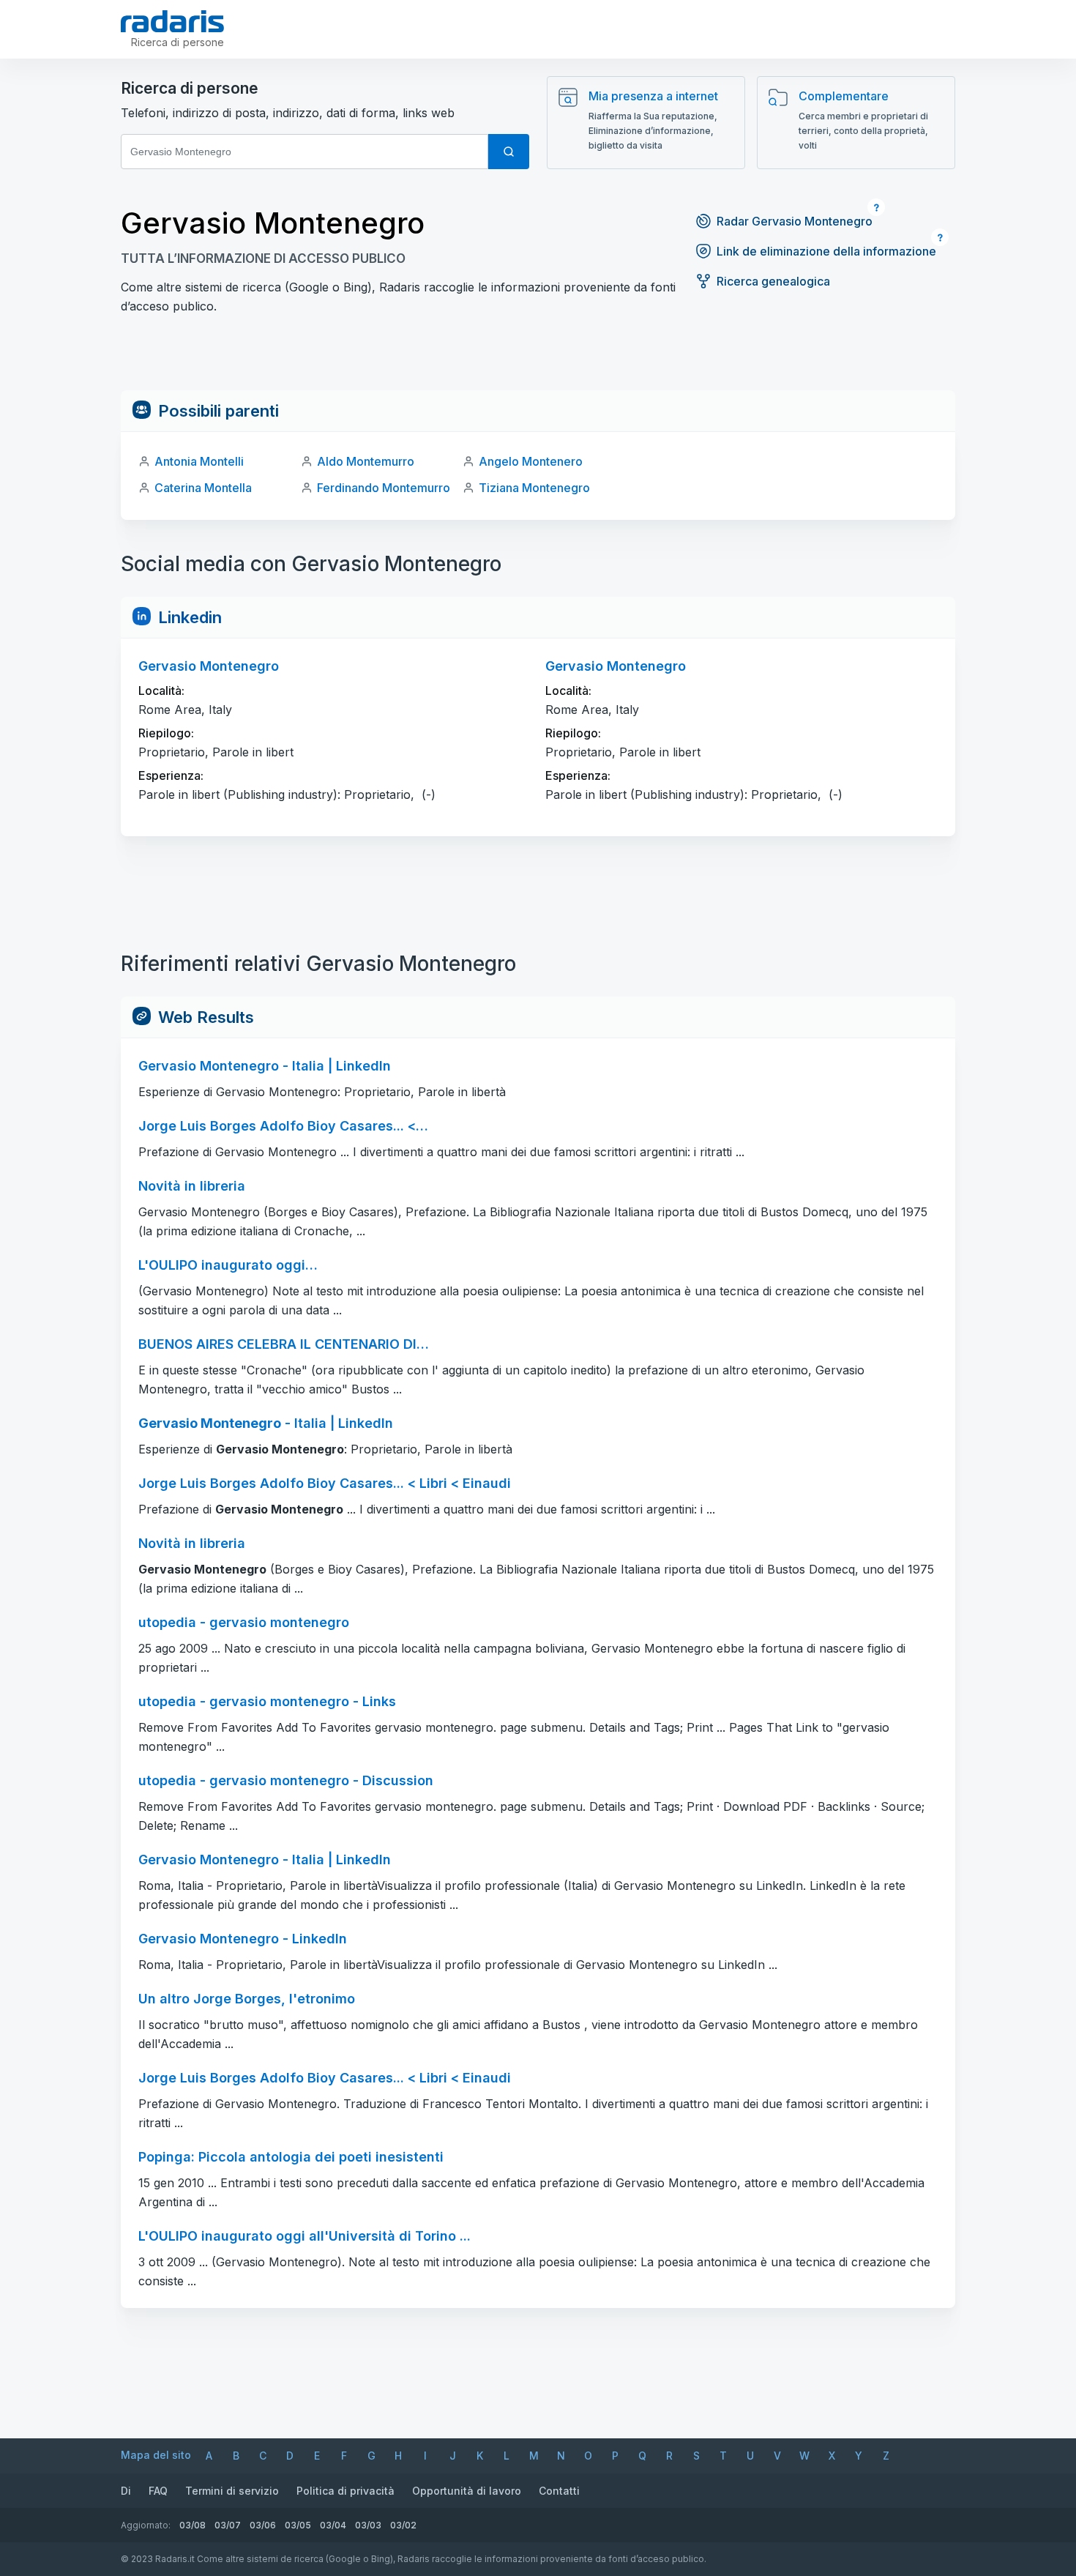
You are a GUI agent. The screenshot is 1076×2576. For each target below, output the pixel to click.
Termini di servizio (232, 2491)
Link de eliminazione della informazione (826, 251)
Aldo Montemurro (366, 461)
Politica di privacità (345, 2491)
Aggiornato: (146, 2525)
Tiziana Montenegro (534, 488)
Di (126, 2491)
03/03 (368, 2525)
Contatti (559, 2491)
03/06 (263, 2525)
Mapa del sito (156, 2455)
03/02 (403, 2525)
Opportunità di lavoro (467, 2491)
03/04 (333, 2525)
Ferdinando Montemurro (384, 488)
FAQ (158, 2491)
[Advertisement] (538, 357)
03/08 (193, 2525)
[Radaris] (172, 21)
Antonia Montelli (199, 461)
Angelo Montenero (531, 461)
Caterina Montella (203, 488)
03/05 (298, 2525)
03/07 (228, 2525)
